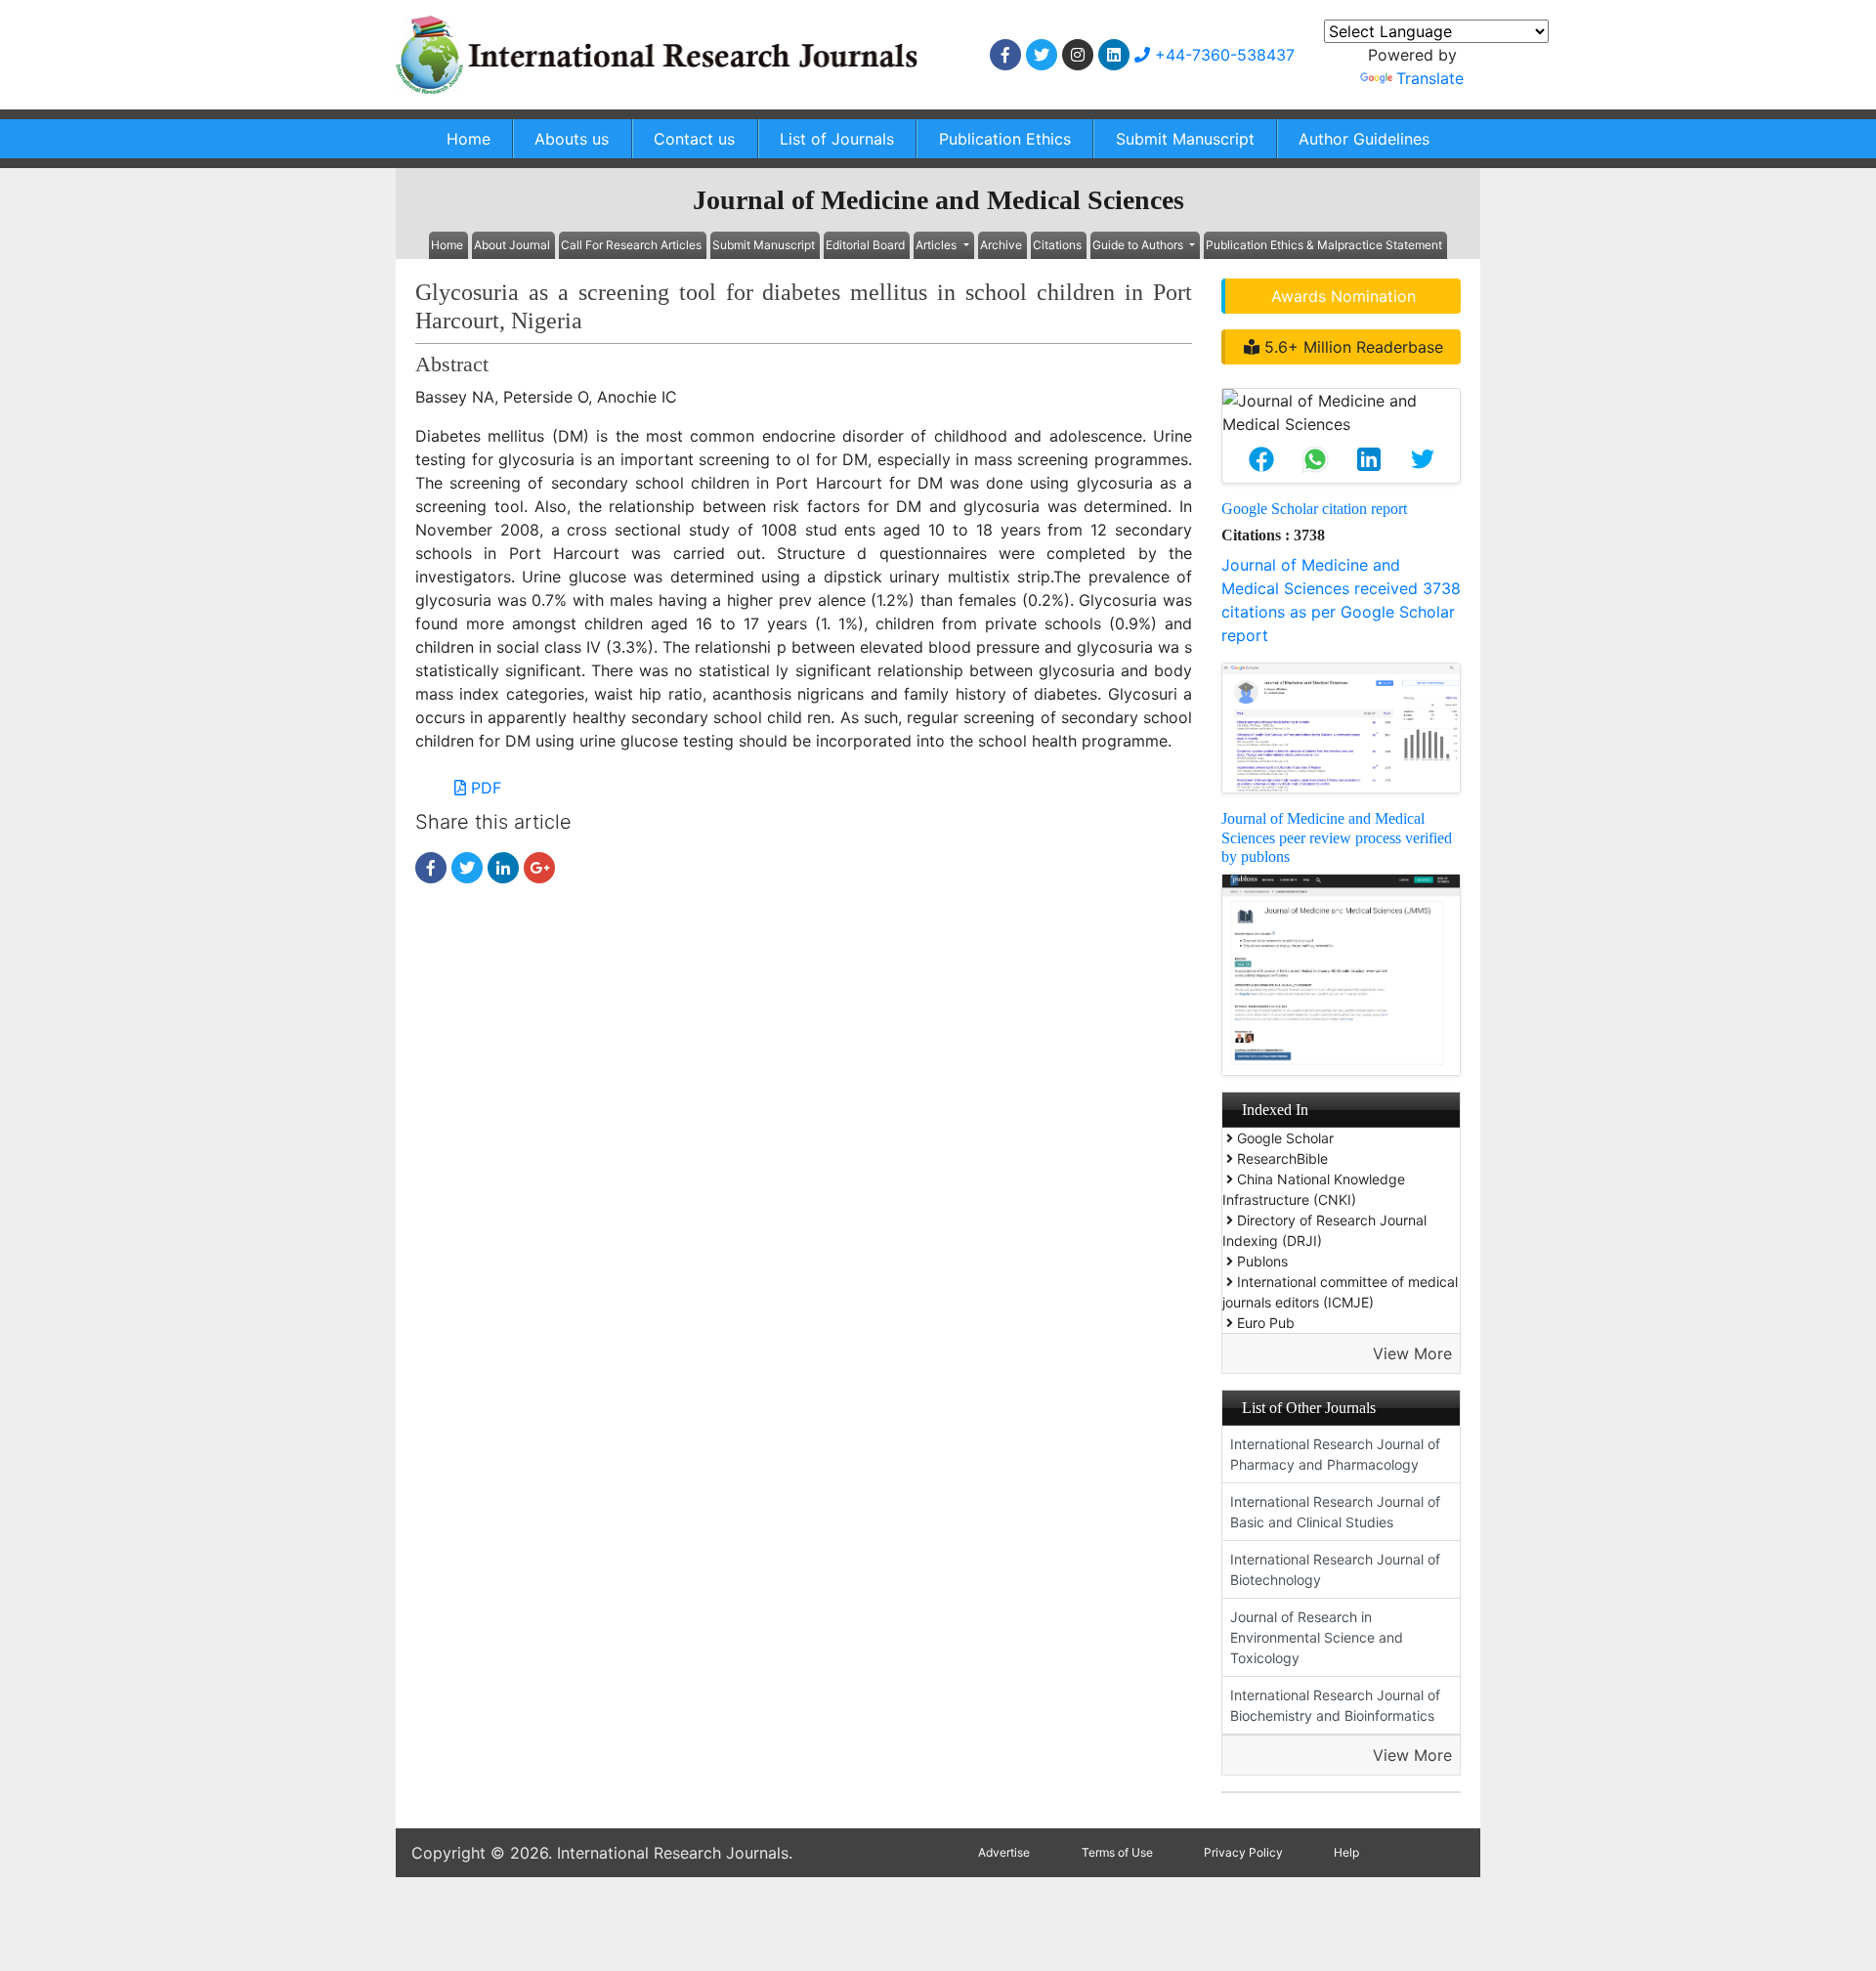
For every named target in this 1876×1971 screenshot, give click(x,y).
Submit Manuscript (1185, 139)
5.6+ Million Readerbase (1351, 347)
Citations (1057, 245)
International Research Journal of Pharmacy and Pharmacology (1335, 1454)
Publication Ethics (1005, 139)
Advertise (1004, 1852)
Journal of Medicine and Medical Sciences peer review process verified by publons (1337, 837)
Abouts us (572, 139)
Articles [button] (938, 245)
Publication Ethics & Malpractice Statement (1324, 245)
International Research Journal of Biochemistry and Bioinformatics (1335, 1705)
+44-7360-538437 (1222, 55)
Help (1346, 1852)
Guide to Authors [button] (1139, 245)
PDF (484, 788)
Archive (1001, 245)
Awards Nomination (1343, 296)
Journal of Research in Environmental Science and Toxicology (1317, 1637)
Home (469, 139)
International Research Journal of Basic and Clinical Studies (1335, 1512)
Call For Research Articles (631, 245)
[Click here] (1005, 55)
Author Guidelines (1364, 139)
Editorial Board (865, 245)
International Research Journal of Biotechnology (1335, 1569)
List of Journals (837, 139)
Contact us (694, 139)
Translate (1430, 78)
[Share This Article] (1261, 459)
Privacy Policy (1243, 1852)
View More (1412, 1353)
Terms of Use (1117, 1852)
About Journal (512, 245)
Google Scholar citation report (1314, 509)
